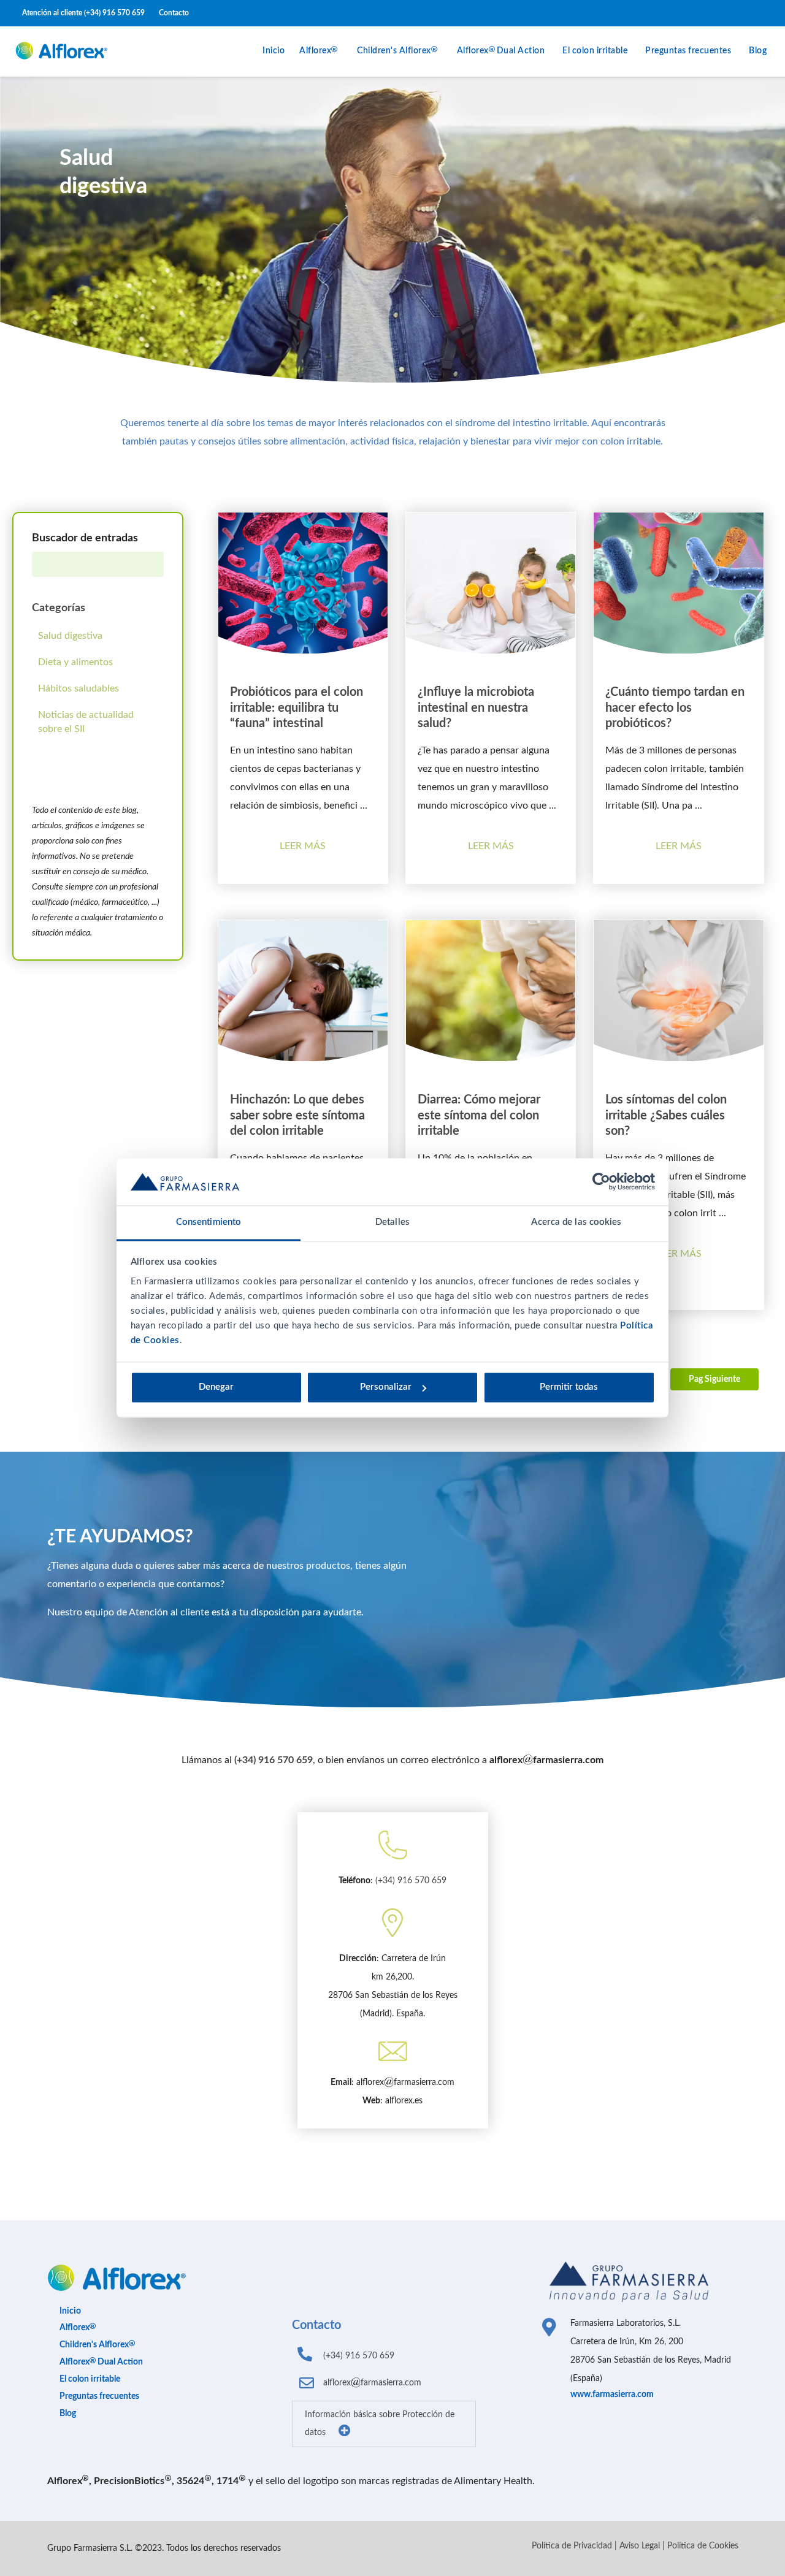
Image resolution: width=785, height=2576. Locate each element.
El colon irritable (595, 51)
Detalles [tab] (392, 1222)
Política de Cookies (703, 2546)
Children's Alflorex (394, 51)
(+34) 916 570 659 (114, 13)
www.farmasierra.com (612, 2395)
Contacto (174, 13)
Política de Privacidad (572, 2546)
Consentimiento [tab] (209, 1222)
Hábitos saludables (78, 688)
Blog (758, 51)
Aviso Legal (640, 2546)
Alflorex (315, 51)
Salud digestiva (70, 636)
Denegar (216, 1388)
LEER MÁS (303, 846)
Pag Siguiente (714, 1379)
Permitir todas (569, 1388)
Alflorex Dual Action (501, 51)
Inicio (274, 51)
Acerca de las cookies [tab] (576, 1222)
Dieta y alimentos (75, 662)
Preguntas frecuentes (688, 51)
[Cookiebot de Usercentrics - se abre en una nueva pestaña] (601, 1182)
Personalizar (386, 1388)
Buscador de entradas (85, 538)
